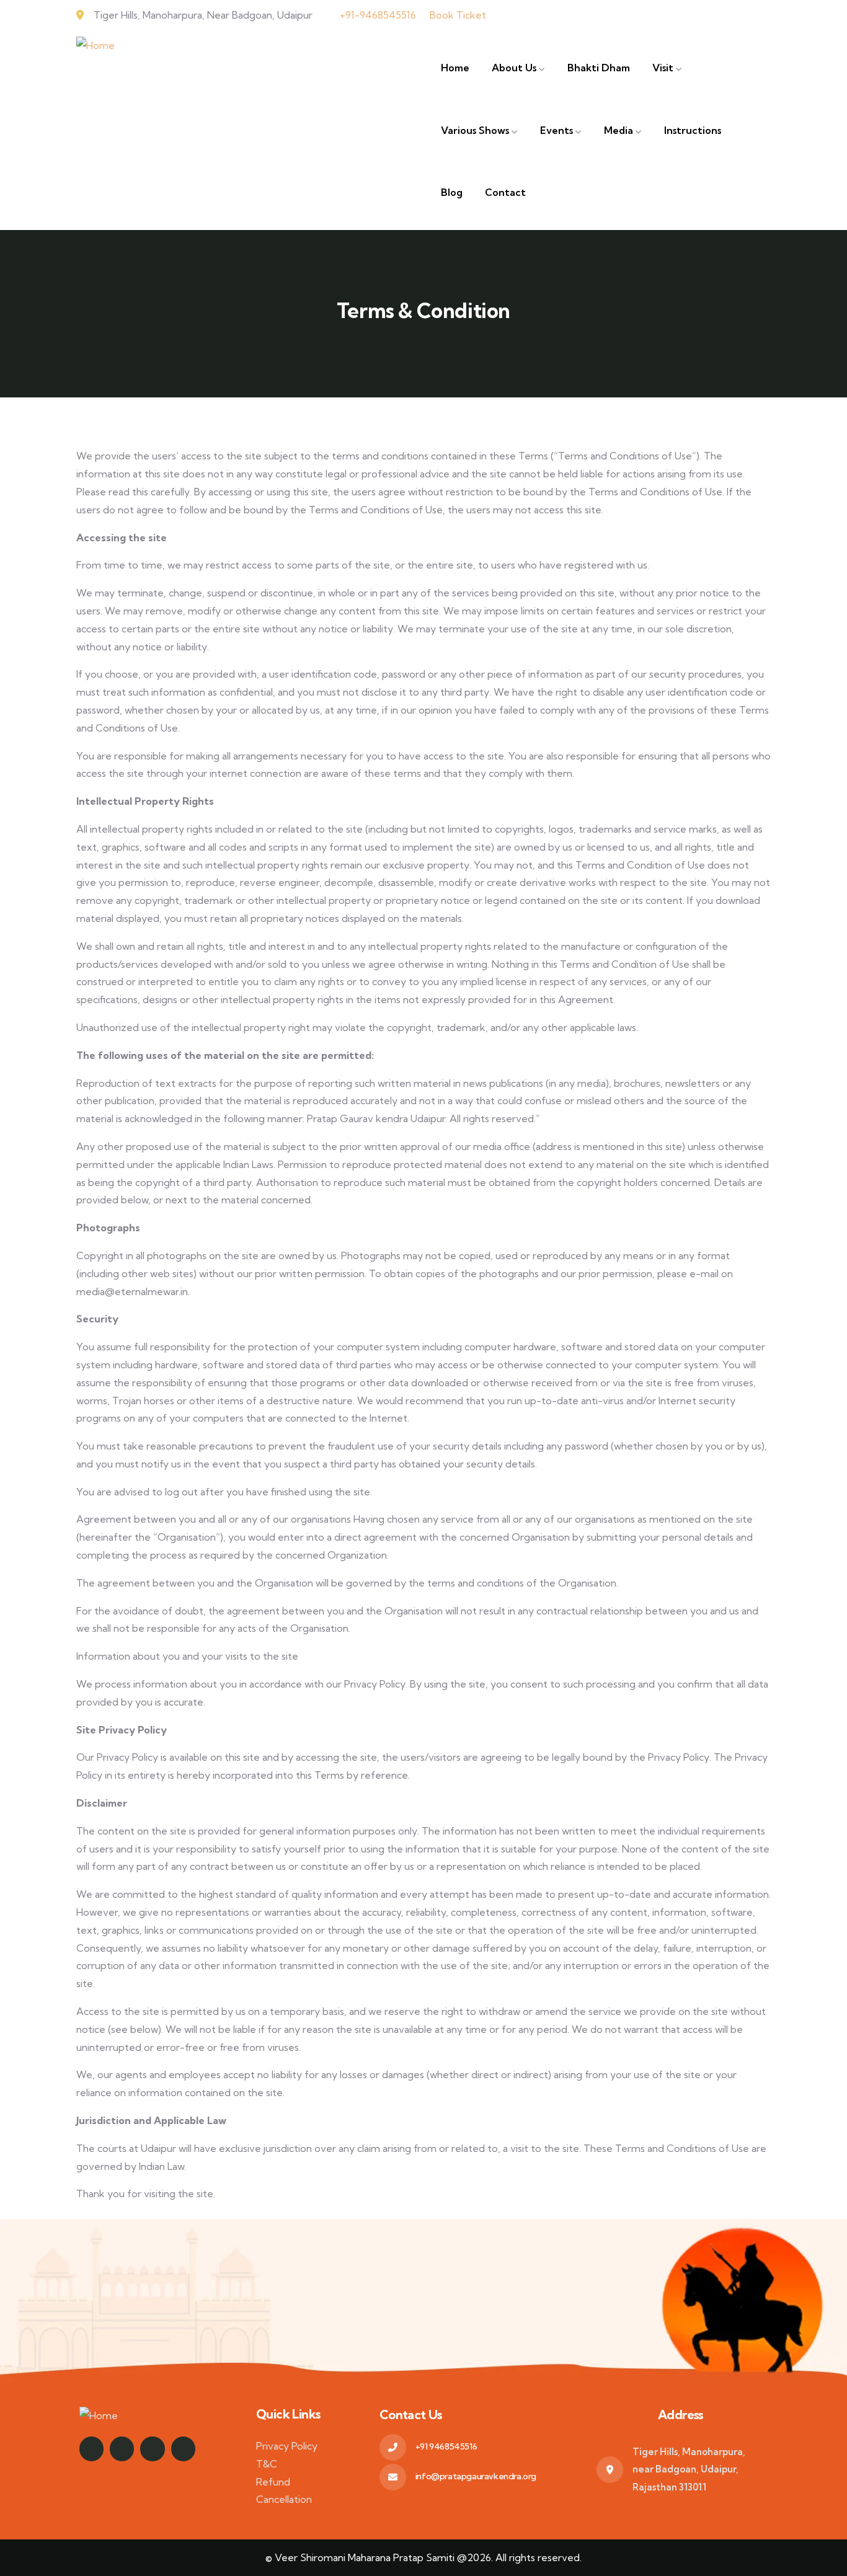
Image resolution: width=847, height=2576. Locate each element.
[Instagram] (91, 2449)
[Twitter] (183, 2449)
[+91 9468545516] (393, 2447)
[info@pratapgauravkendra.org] (393, 2477)
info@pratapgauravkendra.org (476, 2476)
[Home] (95, 46)
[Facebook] (122, 2449)
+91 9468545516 (446, 2446)
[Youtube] (152, 2449)
